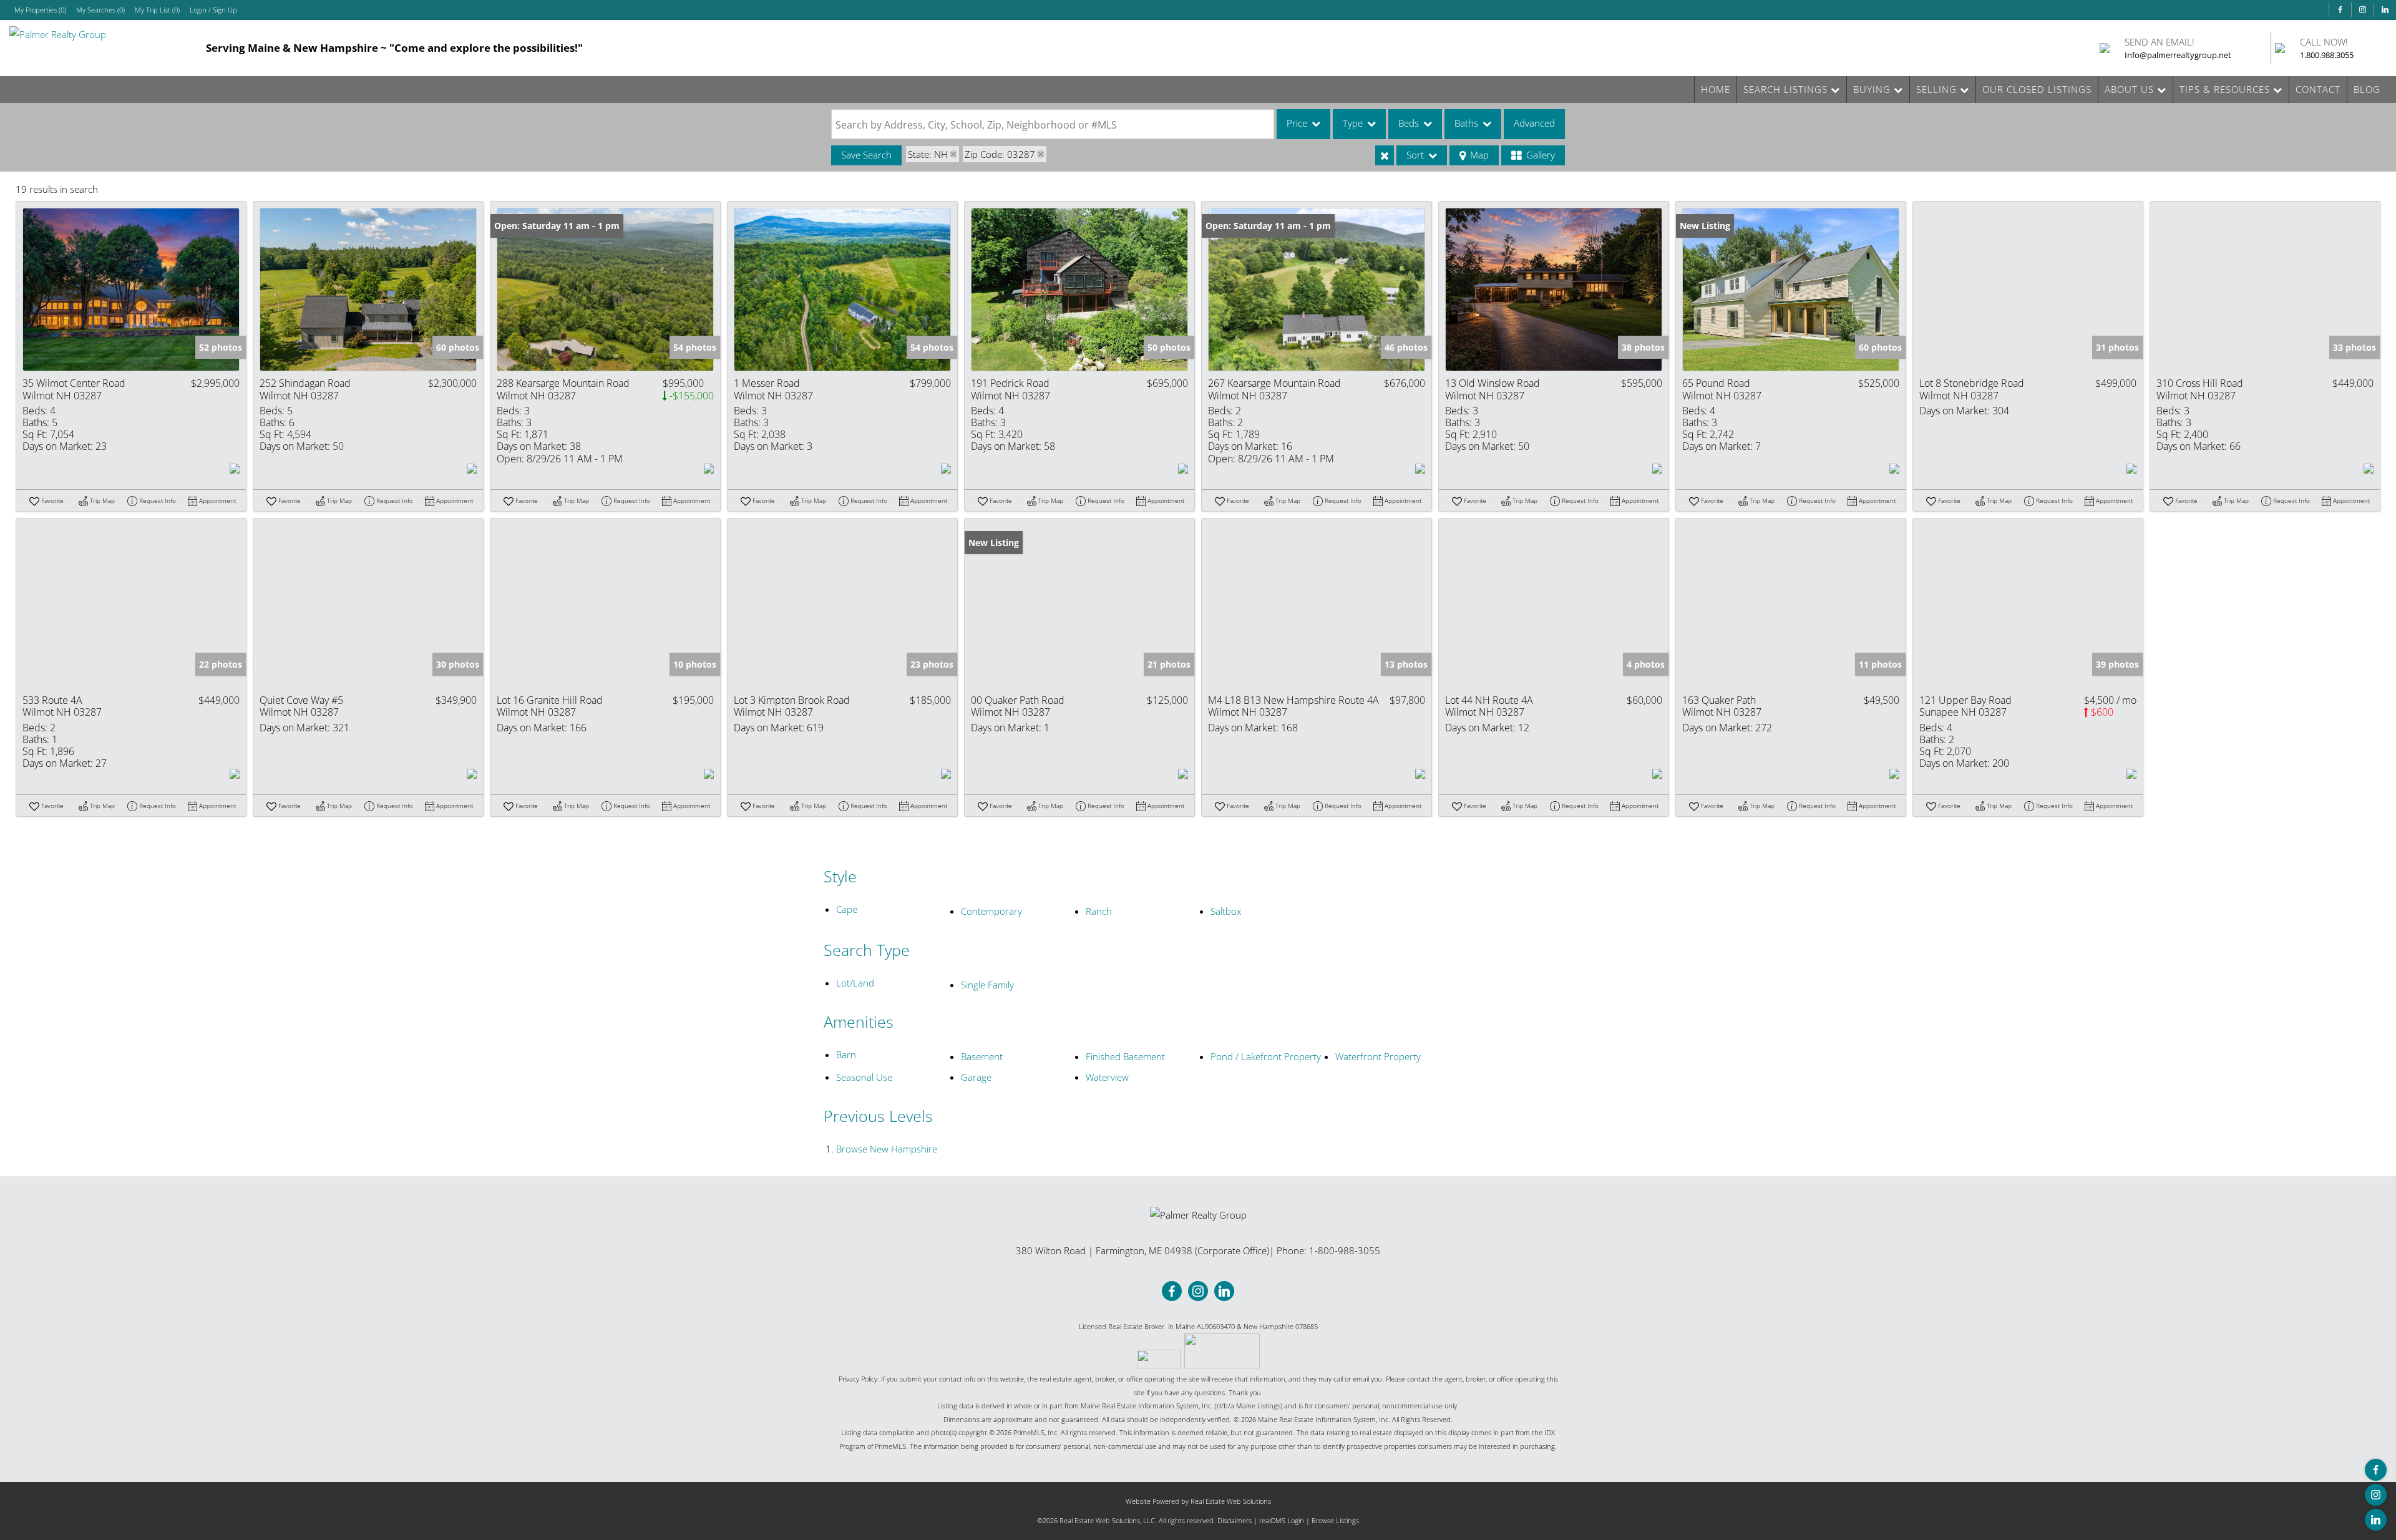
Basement (982, 1056)
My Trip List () (157, 10)
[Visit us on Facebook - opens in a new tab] (2340, 10)
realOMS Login (1282, 1520)
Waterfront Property (1378, 1056)
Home (1716, 89)
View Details (131, 290)
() (40, 10)
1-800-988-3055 (1345, 1250)
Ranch (1099, 911)
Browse (887, 1149)
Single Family (987, 985)
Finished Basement (1125, 1056)
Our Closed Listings (2037, 89)
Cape (847, 909)
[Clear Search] (1385, 155)
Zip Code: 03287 (1000, 154)
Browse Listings (1335, 1520)
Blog (2367, 89)
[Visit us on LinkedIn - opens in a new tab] (2385, 10)
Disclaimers (1235, 1520)
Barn (846, 1055)
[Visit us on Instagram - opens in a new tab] (2362, 10)
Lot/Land (855, 983)
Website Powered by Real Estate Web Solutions (1198, 1501)
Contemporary (991, 911)
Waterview (1107, 1077)
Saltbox (1226, 911)
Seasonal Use (864, 1077)
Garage (976, 1077)
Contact (2318, 89)
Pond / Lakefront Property (1266, 1056)
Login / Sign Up (213, 10)
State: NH (928, 154)
